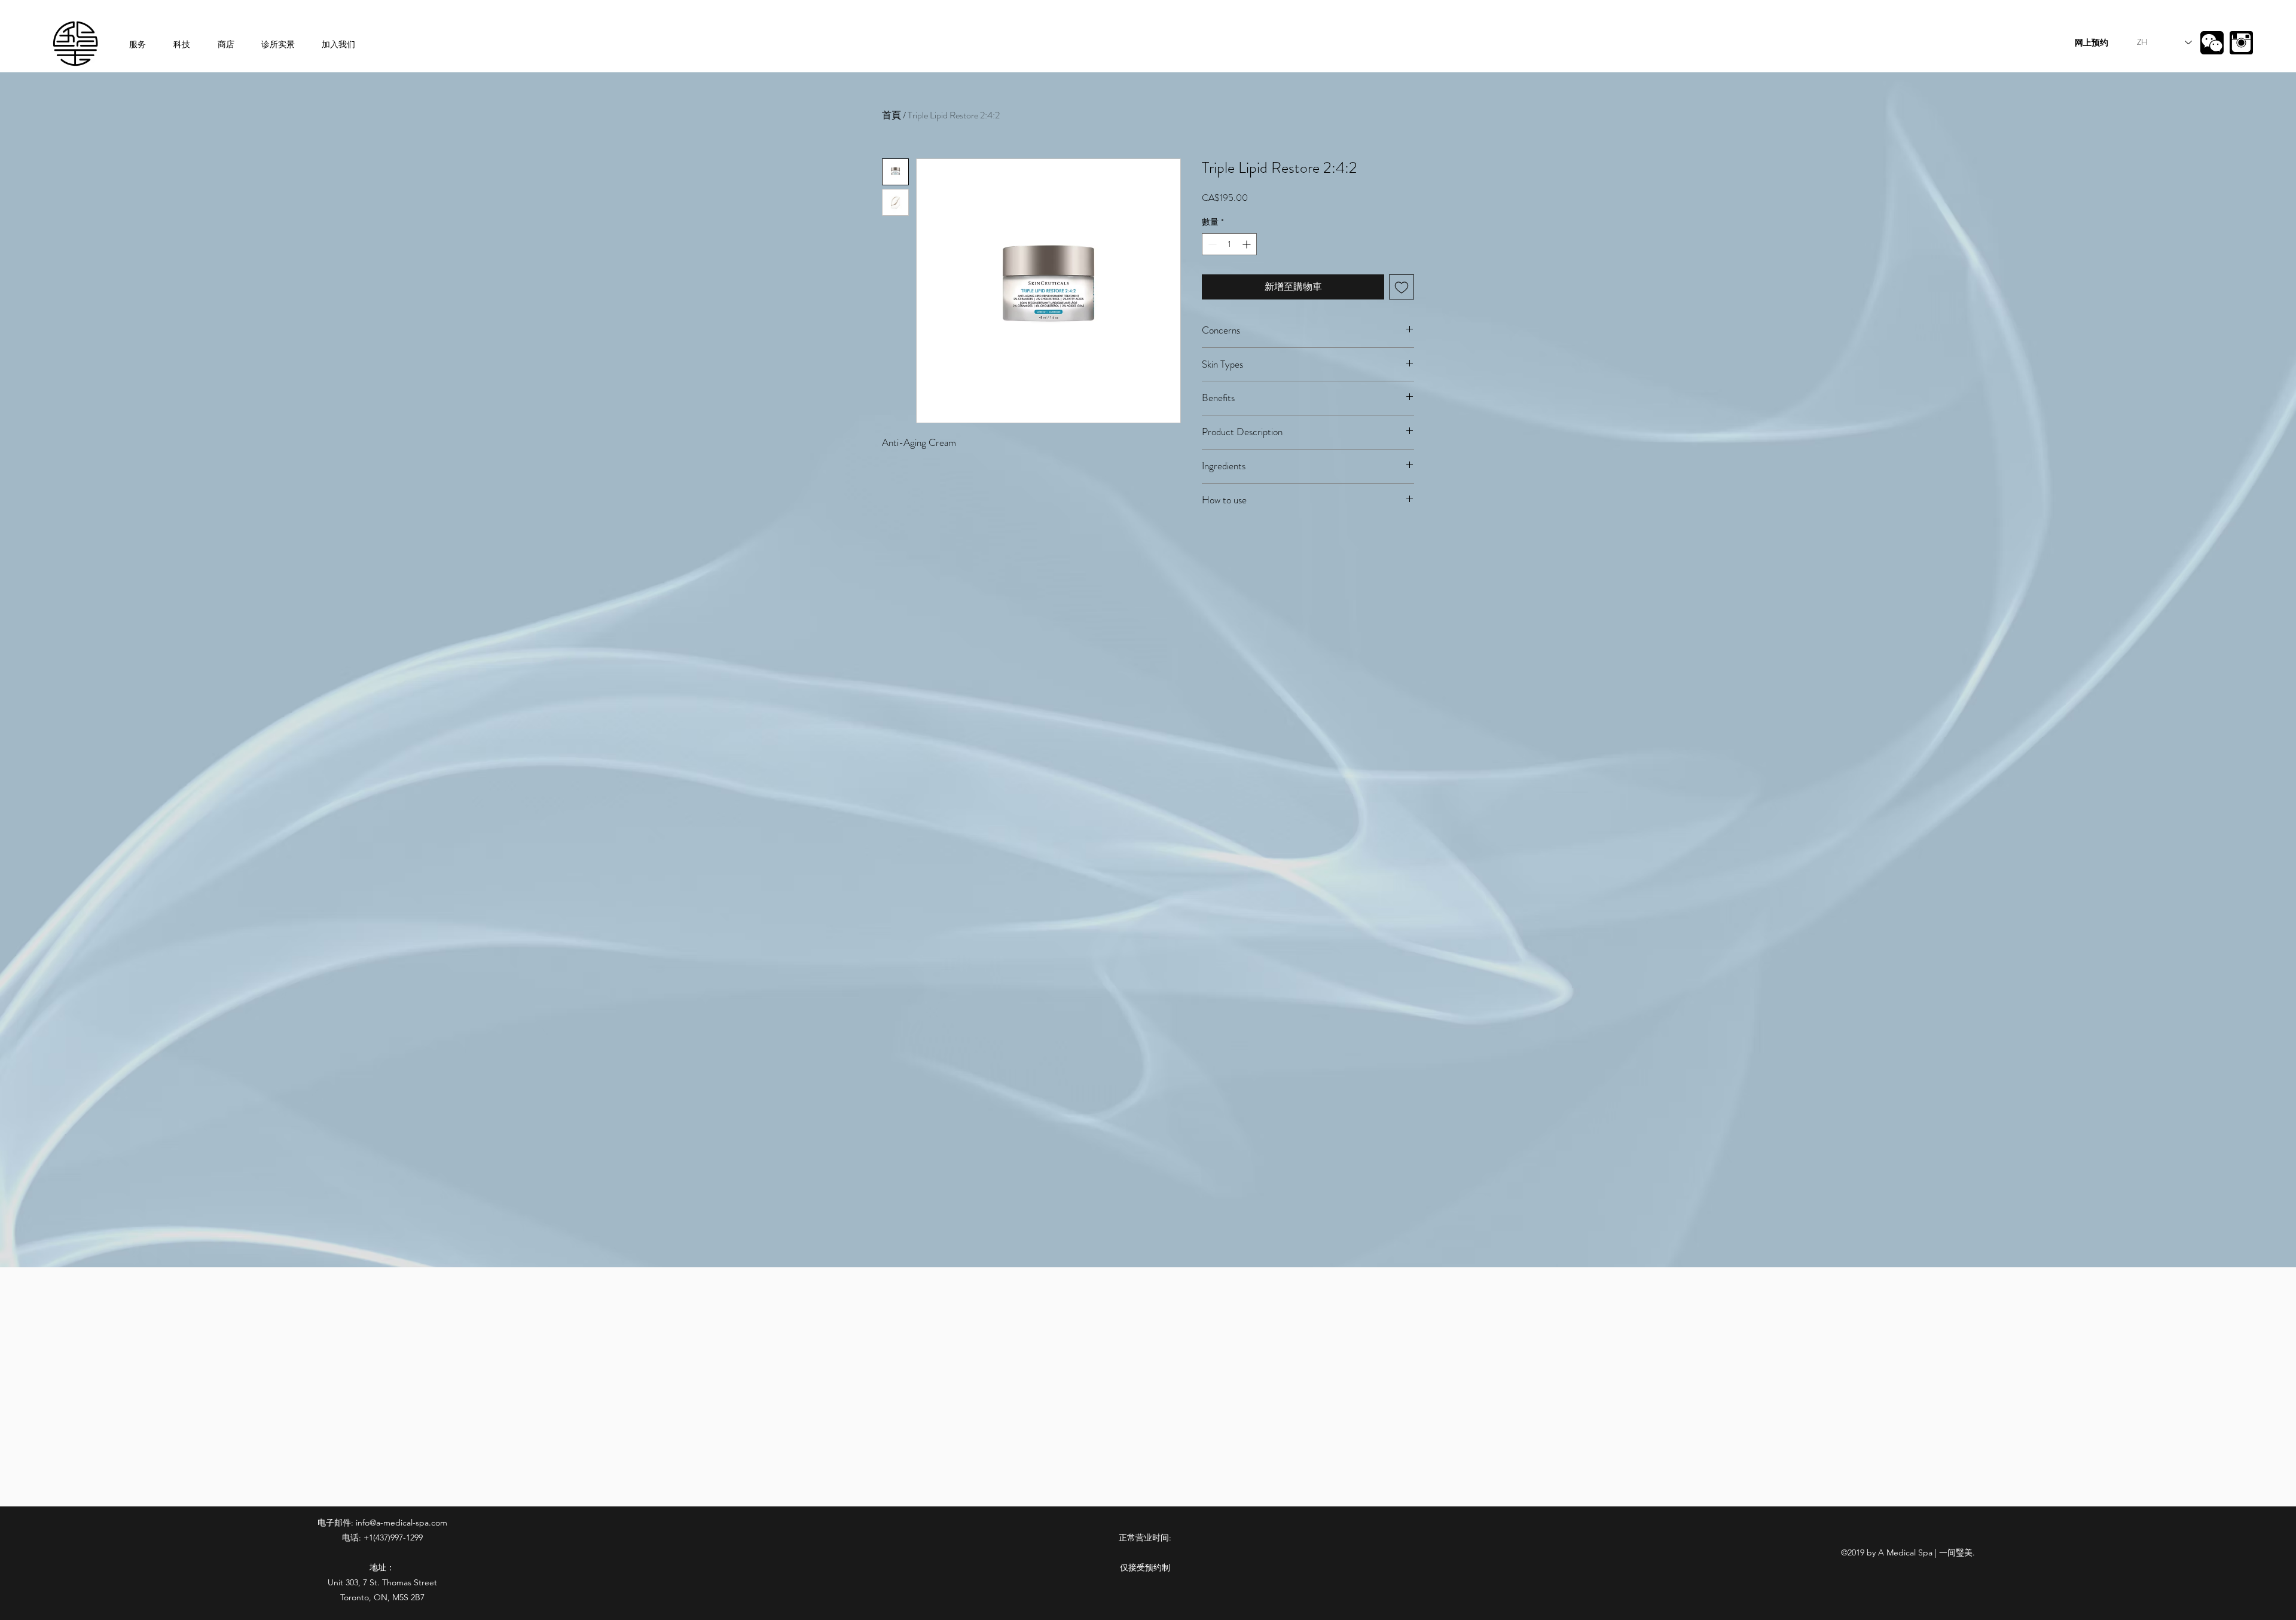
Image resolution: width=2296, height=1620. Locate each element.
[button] (2212, 43)
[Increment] (1248, 244)
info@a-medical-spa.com (402, 1523)
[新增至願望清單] (1402, 287)
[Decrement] (1211, 244)
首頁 (891, 115)
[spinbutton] (1229, 244)
